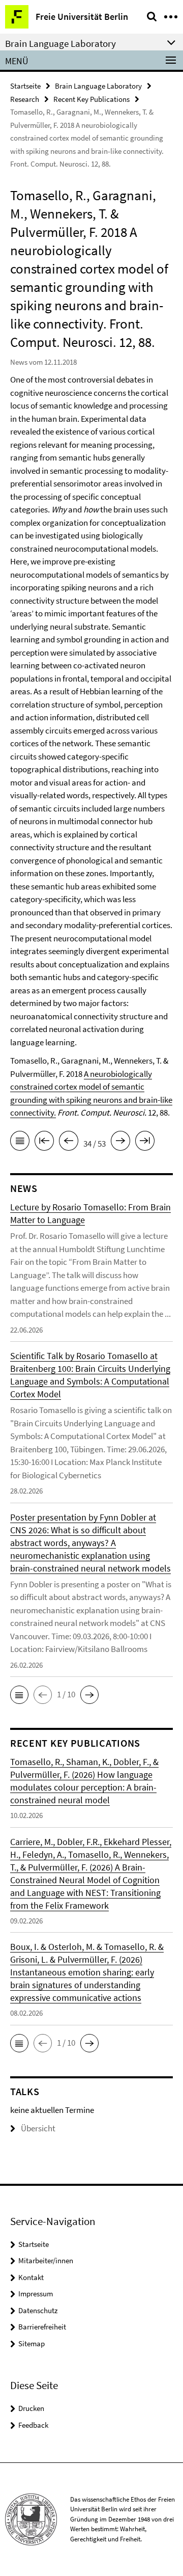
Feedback (33, 2425)
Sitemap (32, 2343)
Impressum (36, 2294)
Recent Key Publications (91, 99)
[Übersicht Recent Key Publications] (20, 1143)
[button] (19, 1695)
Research (25, 99)
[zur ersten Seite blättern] (44, 1143)
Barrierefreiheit (42, 2327)
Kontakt (31, 2277)
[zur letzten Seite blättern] (145, 1143)
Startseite (25, 86)
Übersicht (38, 2128)
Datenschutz (38, 2310)
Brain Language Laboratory (98, 86)
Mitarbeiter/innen (46, 2260)
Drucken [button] (31, 2408)
